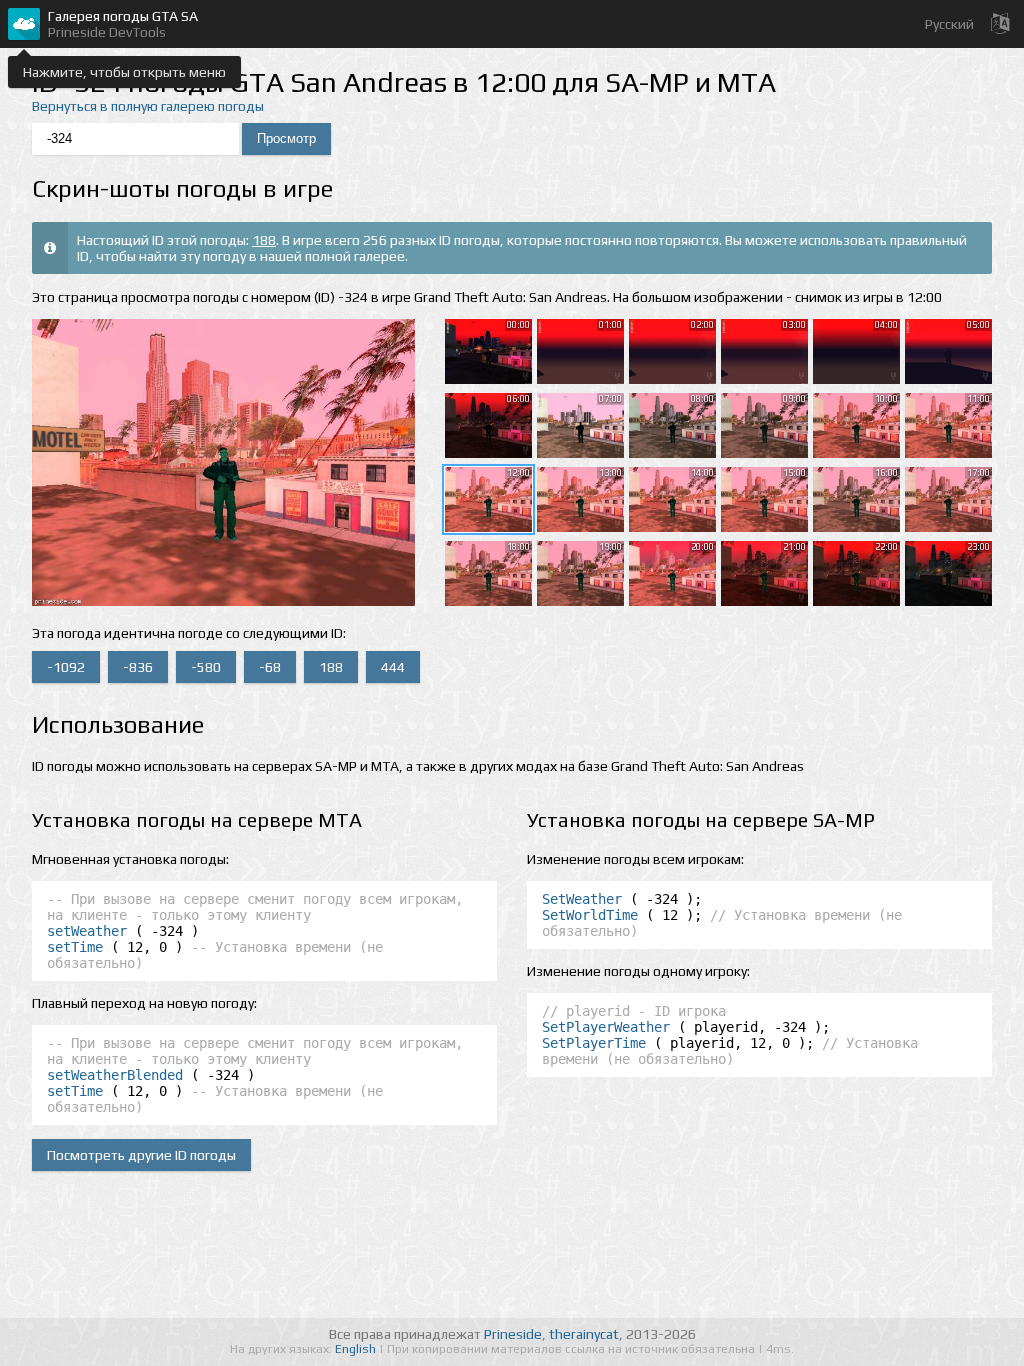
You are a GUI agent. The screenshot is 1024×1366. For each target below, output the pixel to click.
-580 (206, 667)
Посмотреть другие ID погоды (141, 1155)
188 (264, 240)
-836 (138, 667)
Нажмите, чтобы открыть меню (124, 72)
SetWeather (582, 899)
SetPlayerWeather (606, 1027)
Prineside (513, 1334)
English (357, 1349)
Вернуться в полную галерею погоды (148, 106)
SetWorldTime (590, 915)
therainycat (584, 1334)
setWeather (87, 931)
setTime (75, 947)
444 (393, 667)
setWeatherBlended (115, 1075)
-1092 (66, 667)
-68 (270, 667)
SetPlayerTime (594, 1043)
